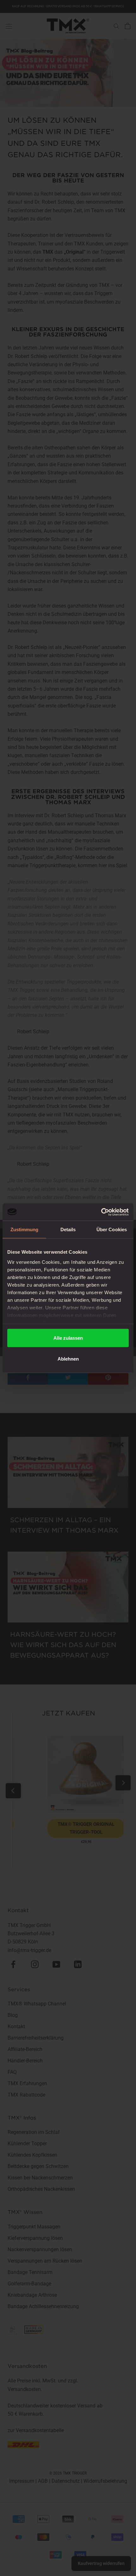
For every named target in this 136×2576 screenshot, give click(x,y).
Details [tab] (68, 1229)
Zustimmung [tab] (25, 1229)
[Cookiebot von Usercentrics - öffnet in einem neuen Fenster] (101, 1212)
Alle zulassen (68, 1338)
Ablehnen (68, 1359)
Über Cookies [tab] (112, 1229)
